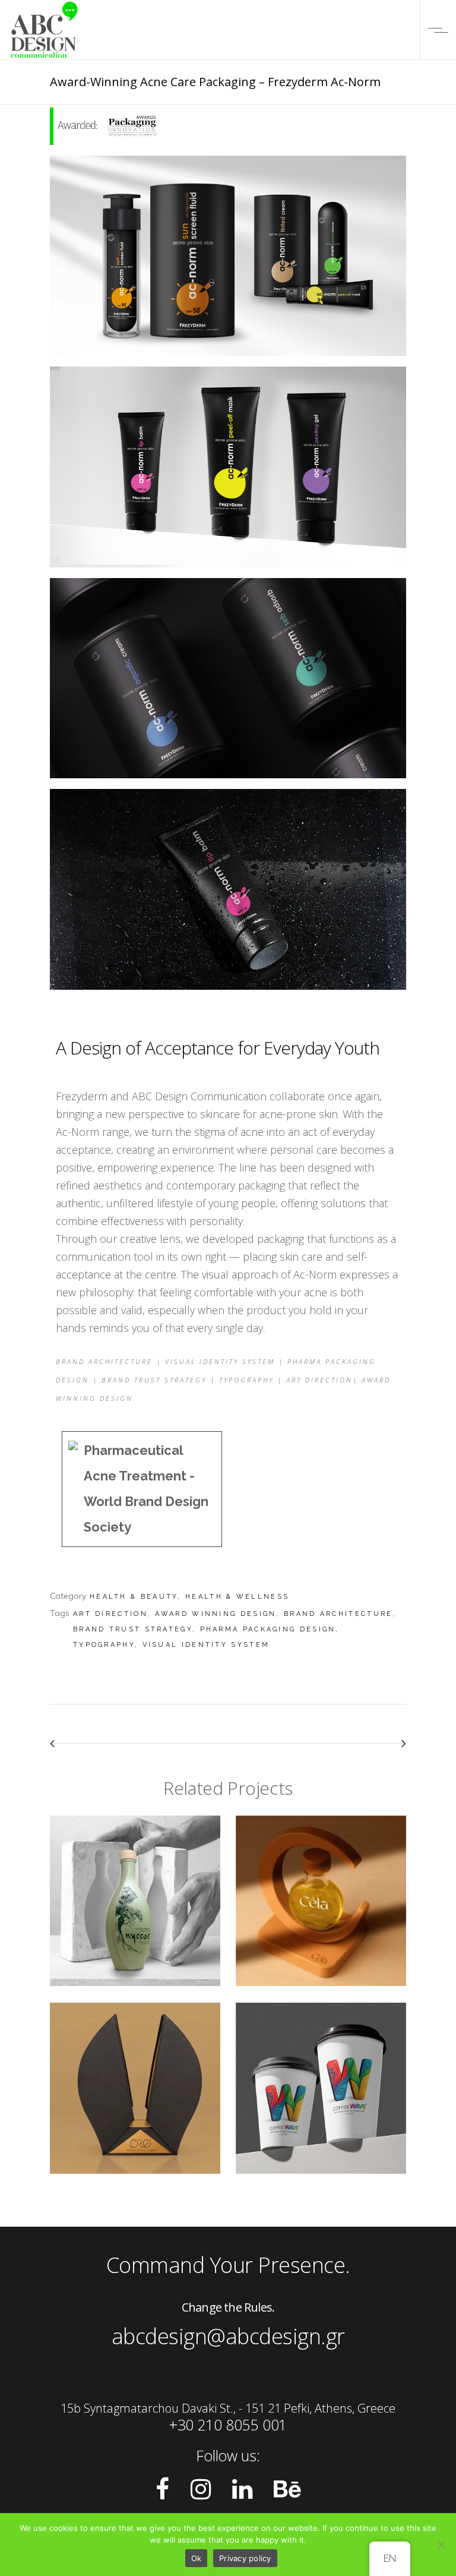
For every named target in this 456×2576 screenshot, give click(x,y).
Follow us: (228, 2455)
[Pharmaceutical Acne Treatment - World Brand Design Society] (142, 1489)
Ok (197, 2558)
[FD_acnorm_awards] (228, 130)
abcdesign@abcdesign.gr (228, 2336)
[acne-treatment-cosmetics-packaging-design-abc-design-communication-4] (228, 471)
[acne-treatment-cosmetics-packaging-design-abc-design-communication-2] (228, 260)
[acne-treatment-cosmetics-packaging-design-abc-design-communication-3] (228, 682)
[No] (441, 2545)
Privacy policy (245, 2558)
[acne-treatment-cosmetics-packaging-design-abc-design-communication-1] (228, 894)
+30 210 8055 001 (228, 2425)
